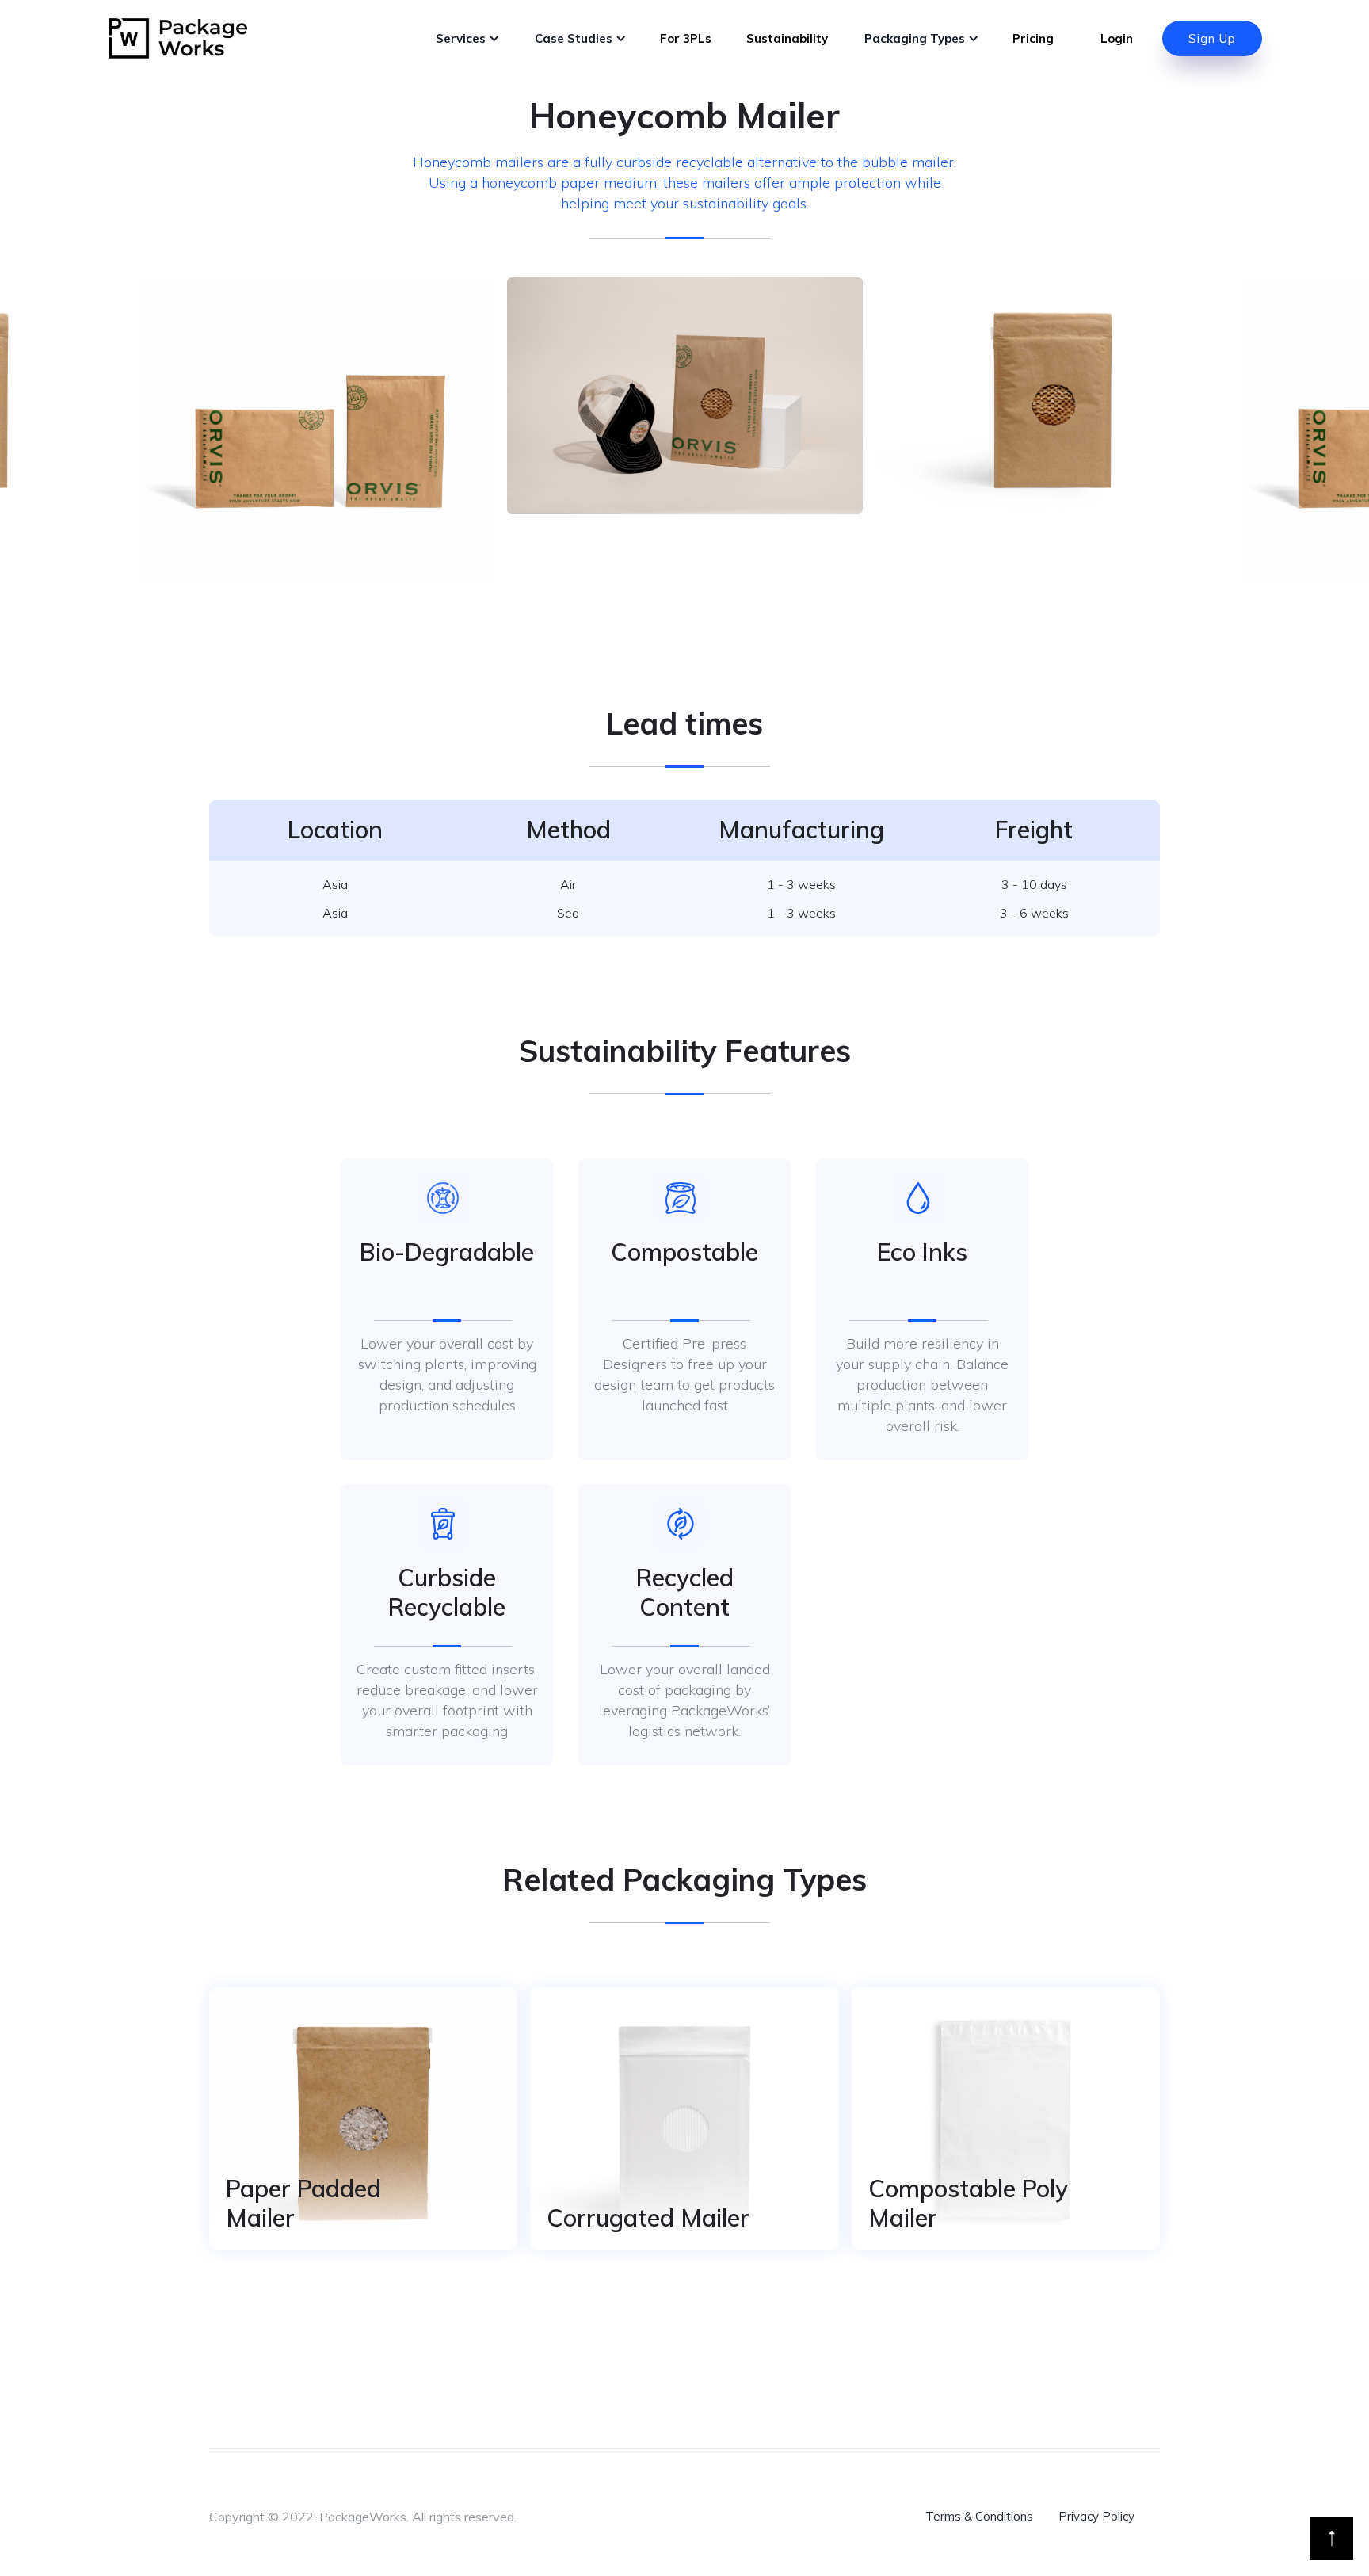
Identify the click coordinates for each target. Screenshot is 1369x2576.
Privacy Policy (1096, 2516)
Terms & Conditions (979, 2516)
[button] (466, 39)
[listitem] (685, 396)
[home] (178, 38)
